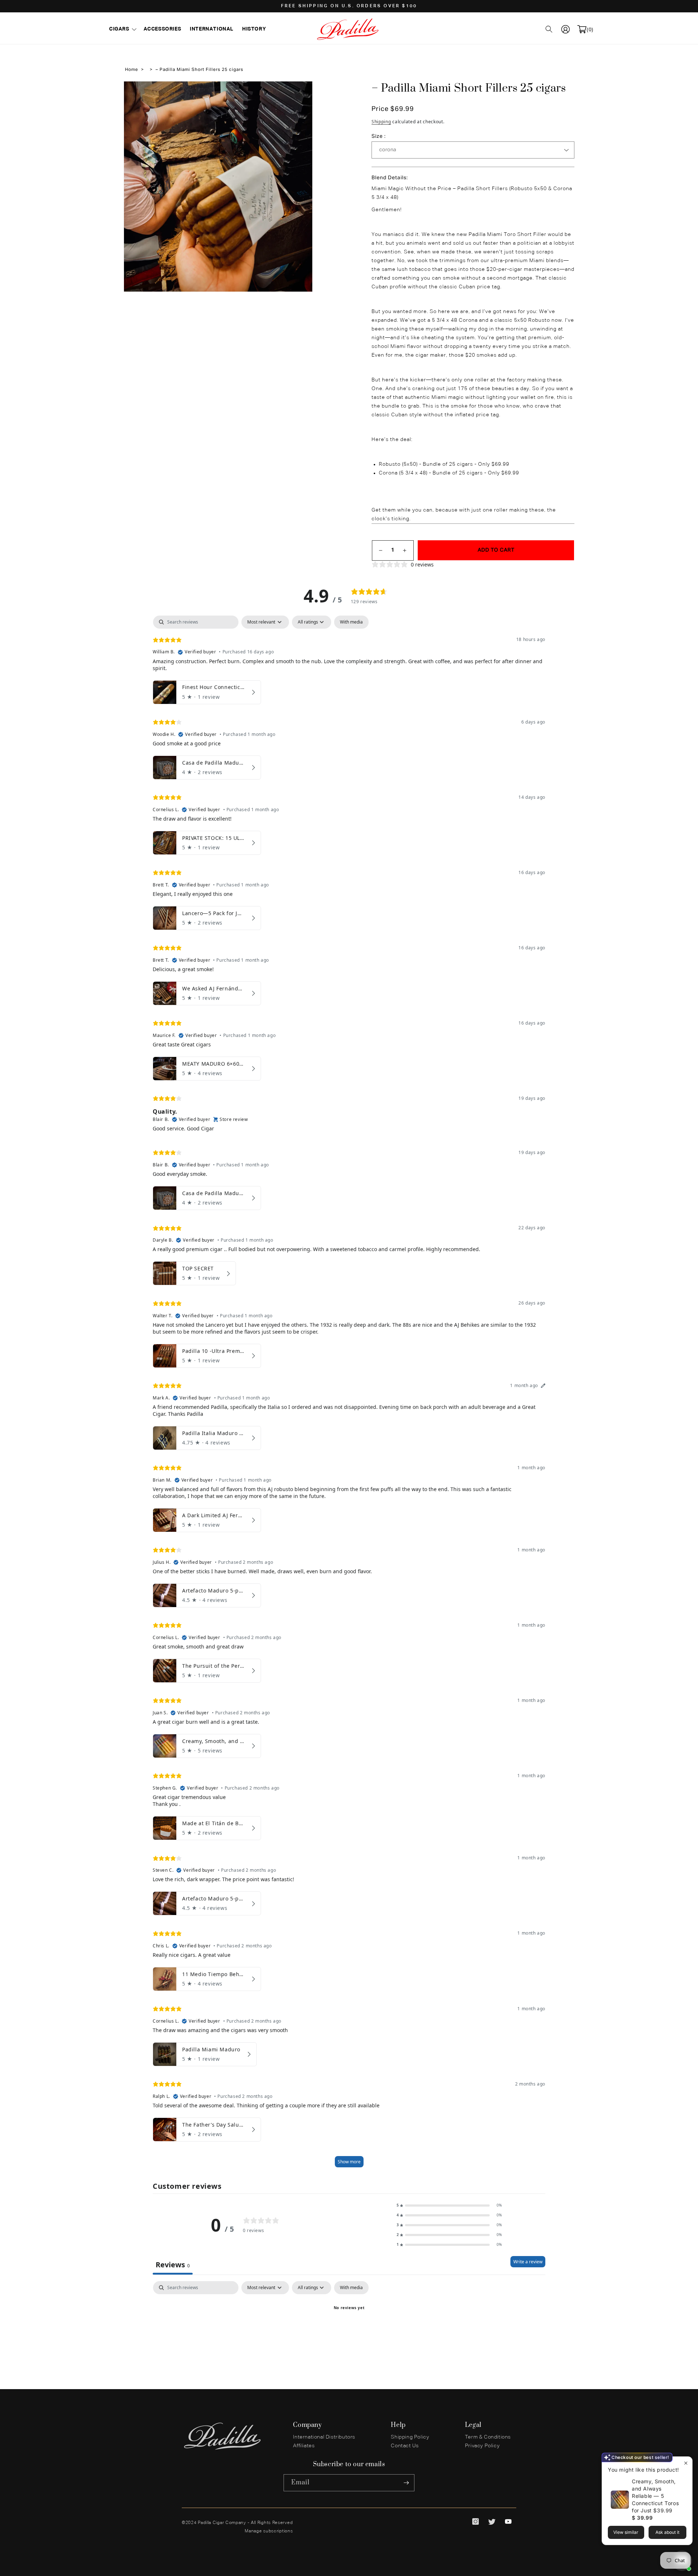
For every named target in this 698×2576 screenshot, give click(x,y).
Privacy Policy (482, 2446)
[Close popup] (686, 2463)
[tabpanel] (349, 1395)
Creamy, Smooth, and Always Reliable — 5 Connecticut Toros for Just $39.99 (655, 2496)
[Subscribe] (406, 2483)
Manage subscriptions (269, 2531)
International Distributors (324, 2437)
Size (378, 136)
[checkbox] (351, 622)
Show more (349, 2162)
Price (381, 109)
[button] (122, 29)
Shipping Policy (410, 2437)
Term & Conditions (488, 2437)
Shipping (381, 122)
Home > (134, 70)
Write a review (528, 2262)
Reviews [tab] (173, 2265)
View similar (626, 2532)
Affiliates (304, 2446)
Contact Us (405, 2446)
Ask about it (667, 2532)
